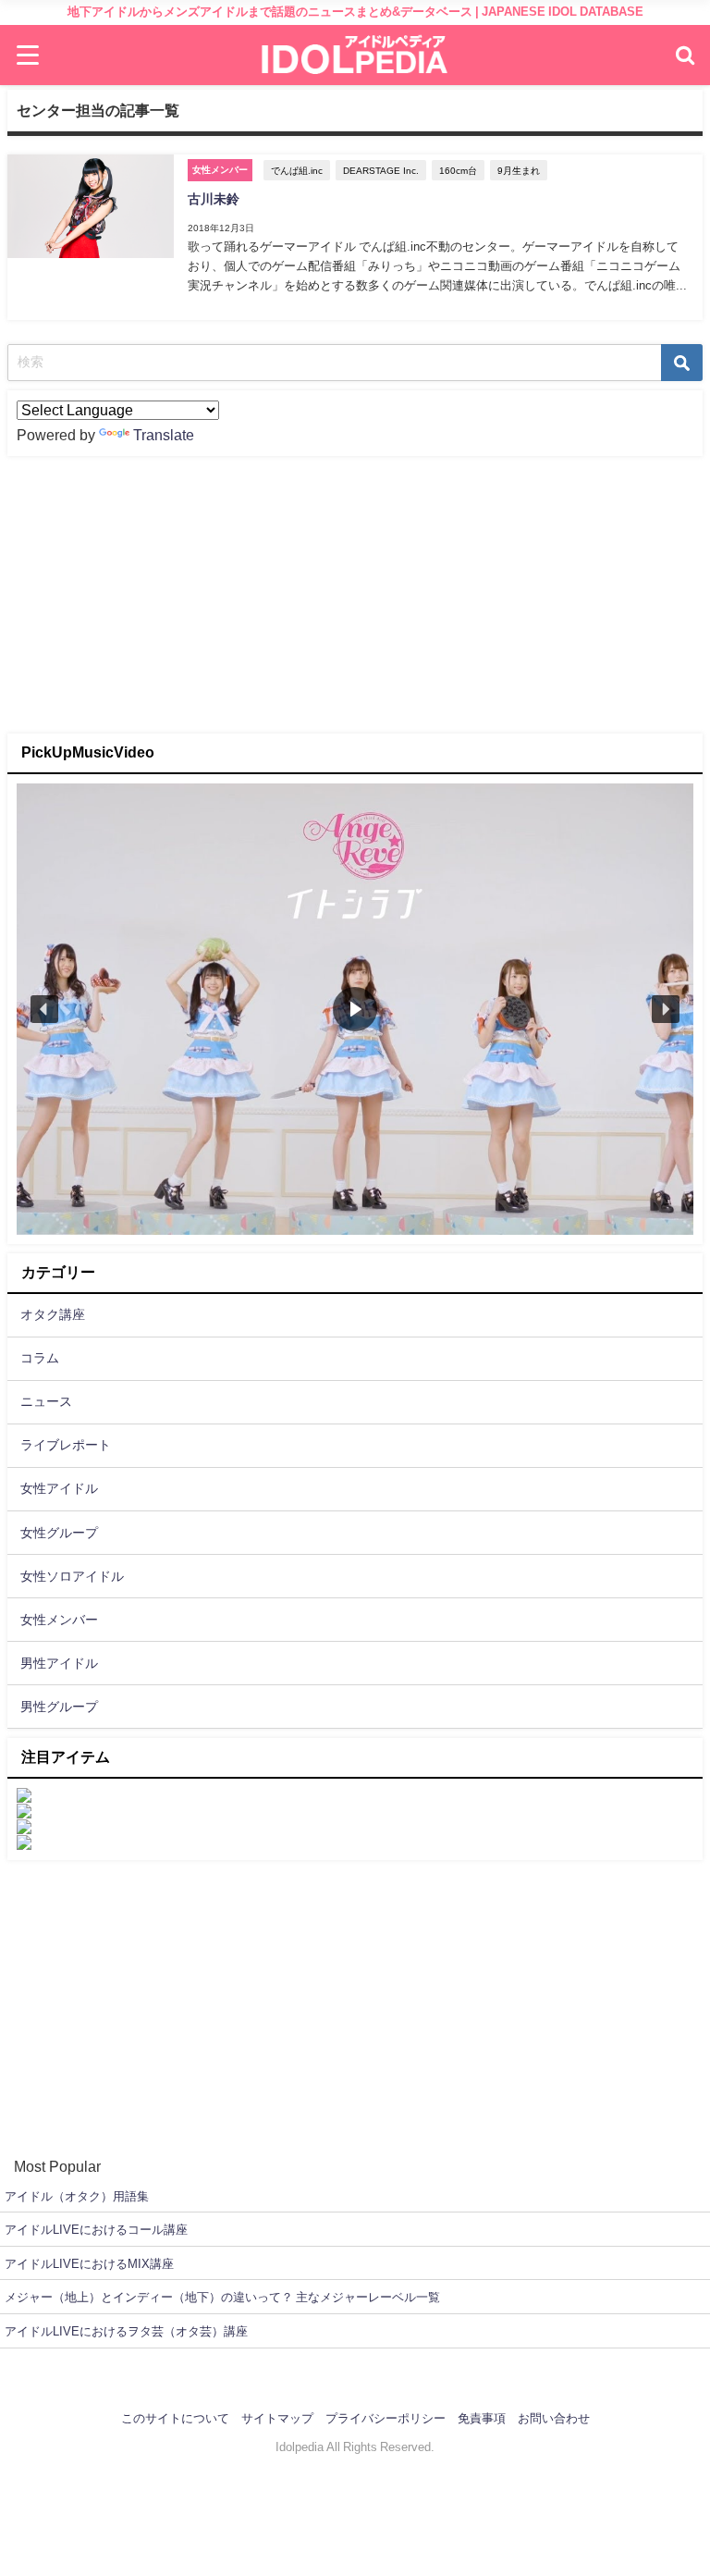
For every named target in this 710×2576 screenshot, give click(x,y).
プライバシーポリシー (386, 2418)
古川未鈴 (214, 199)
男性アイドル (59, 1663)
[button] (44, 1009)
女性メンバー (59, 1620)
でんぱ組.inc (297, 170)
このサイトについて (175, 2418)
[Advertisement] (355, 595)
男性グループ (59, 1707)
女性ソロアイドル (72, 1576)
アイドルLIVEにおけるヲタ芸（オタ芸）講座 (126, 2331)
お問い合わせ (554, 2418)
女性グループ (59, 1533)
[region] (355, 1009)
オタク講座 (53, 1314)
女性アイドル (59, 1488)
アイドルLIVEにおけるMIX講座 (89, 2264)
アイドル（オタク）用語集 (77, 2196)
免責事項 (482, 2418)
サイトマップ (277, 2418)
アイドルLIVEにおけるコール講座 (96, 2230)
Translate (164, 435)
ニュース (46, 1401)
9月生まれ (519, 170)
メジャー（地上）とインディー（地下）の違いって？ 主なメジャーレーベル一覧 (222, 2297)
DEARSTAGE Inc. (381, 170)
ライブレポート (66, 1445)
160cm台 (458, 170)
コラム (40, 1358)
